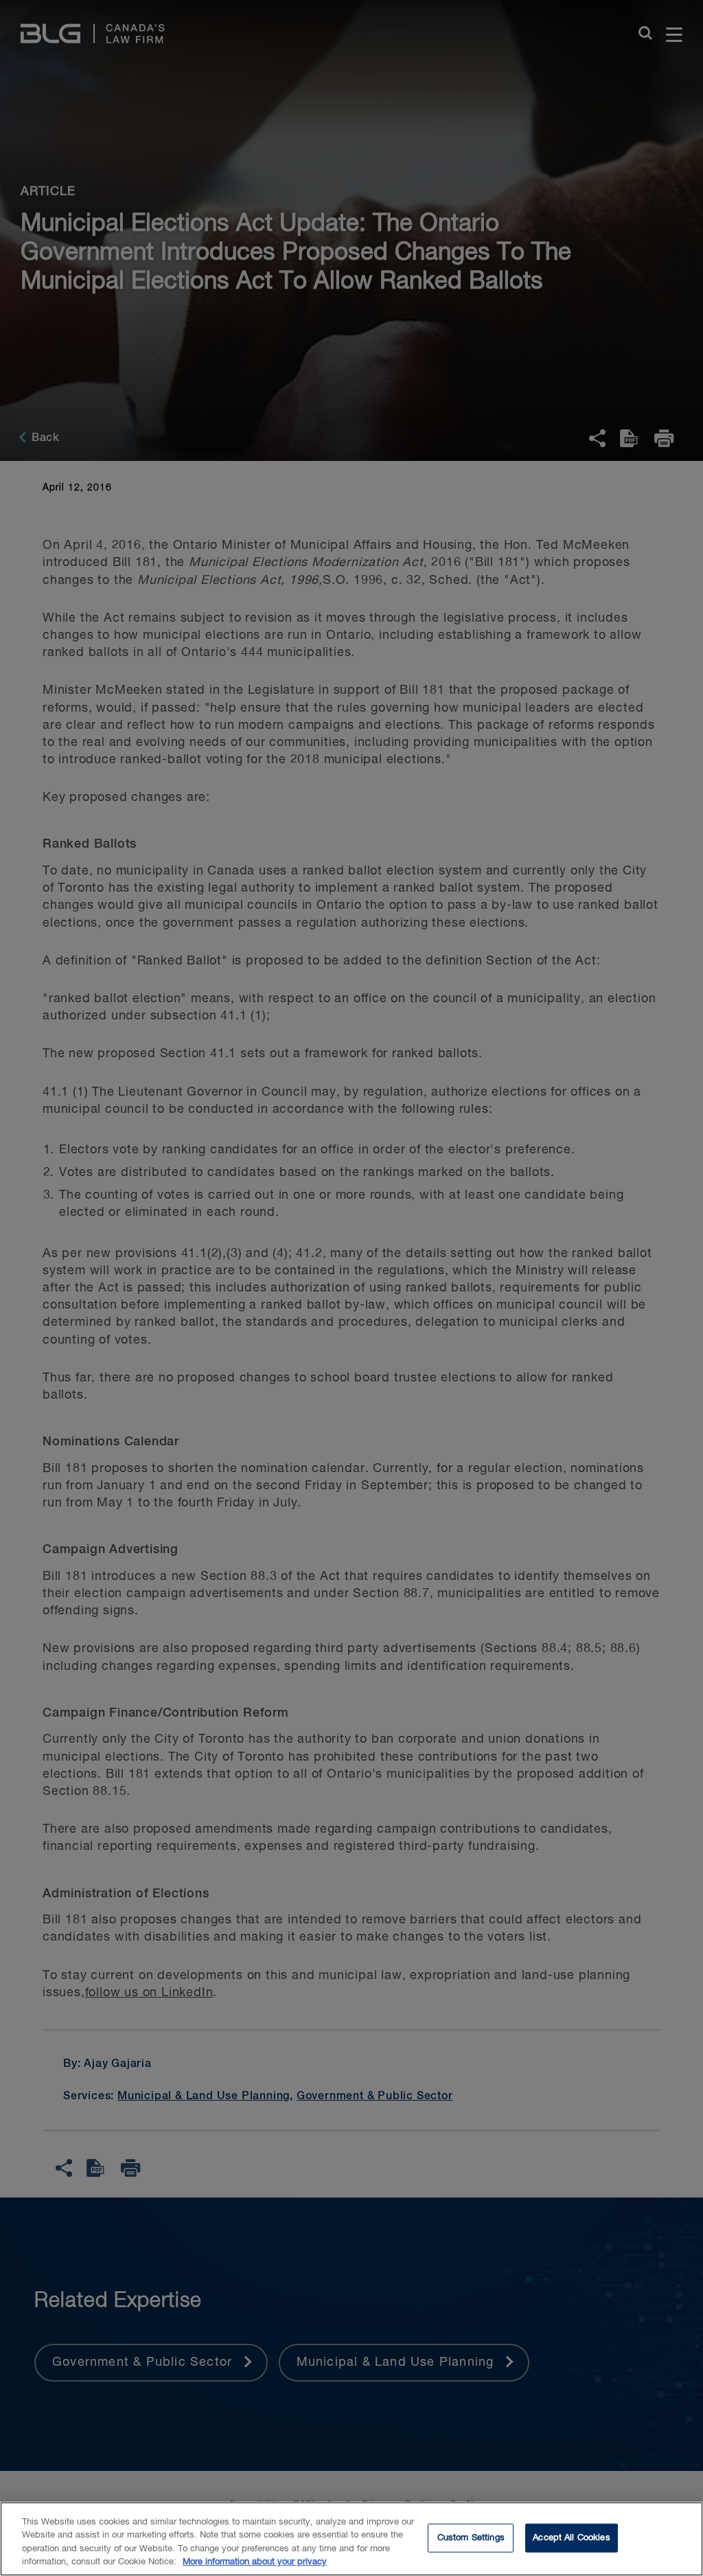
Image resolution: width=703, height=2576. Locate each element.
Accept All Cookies (571, 2538)
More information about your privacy (255, 2562)
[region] (351, 2539)
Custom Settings (471, 2538)
